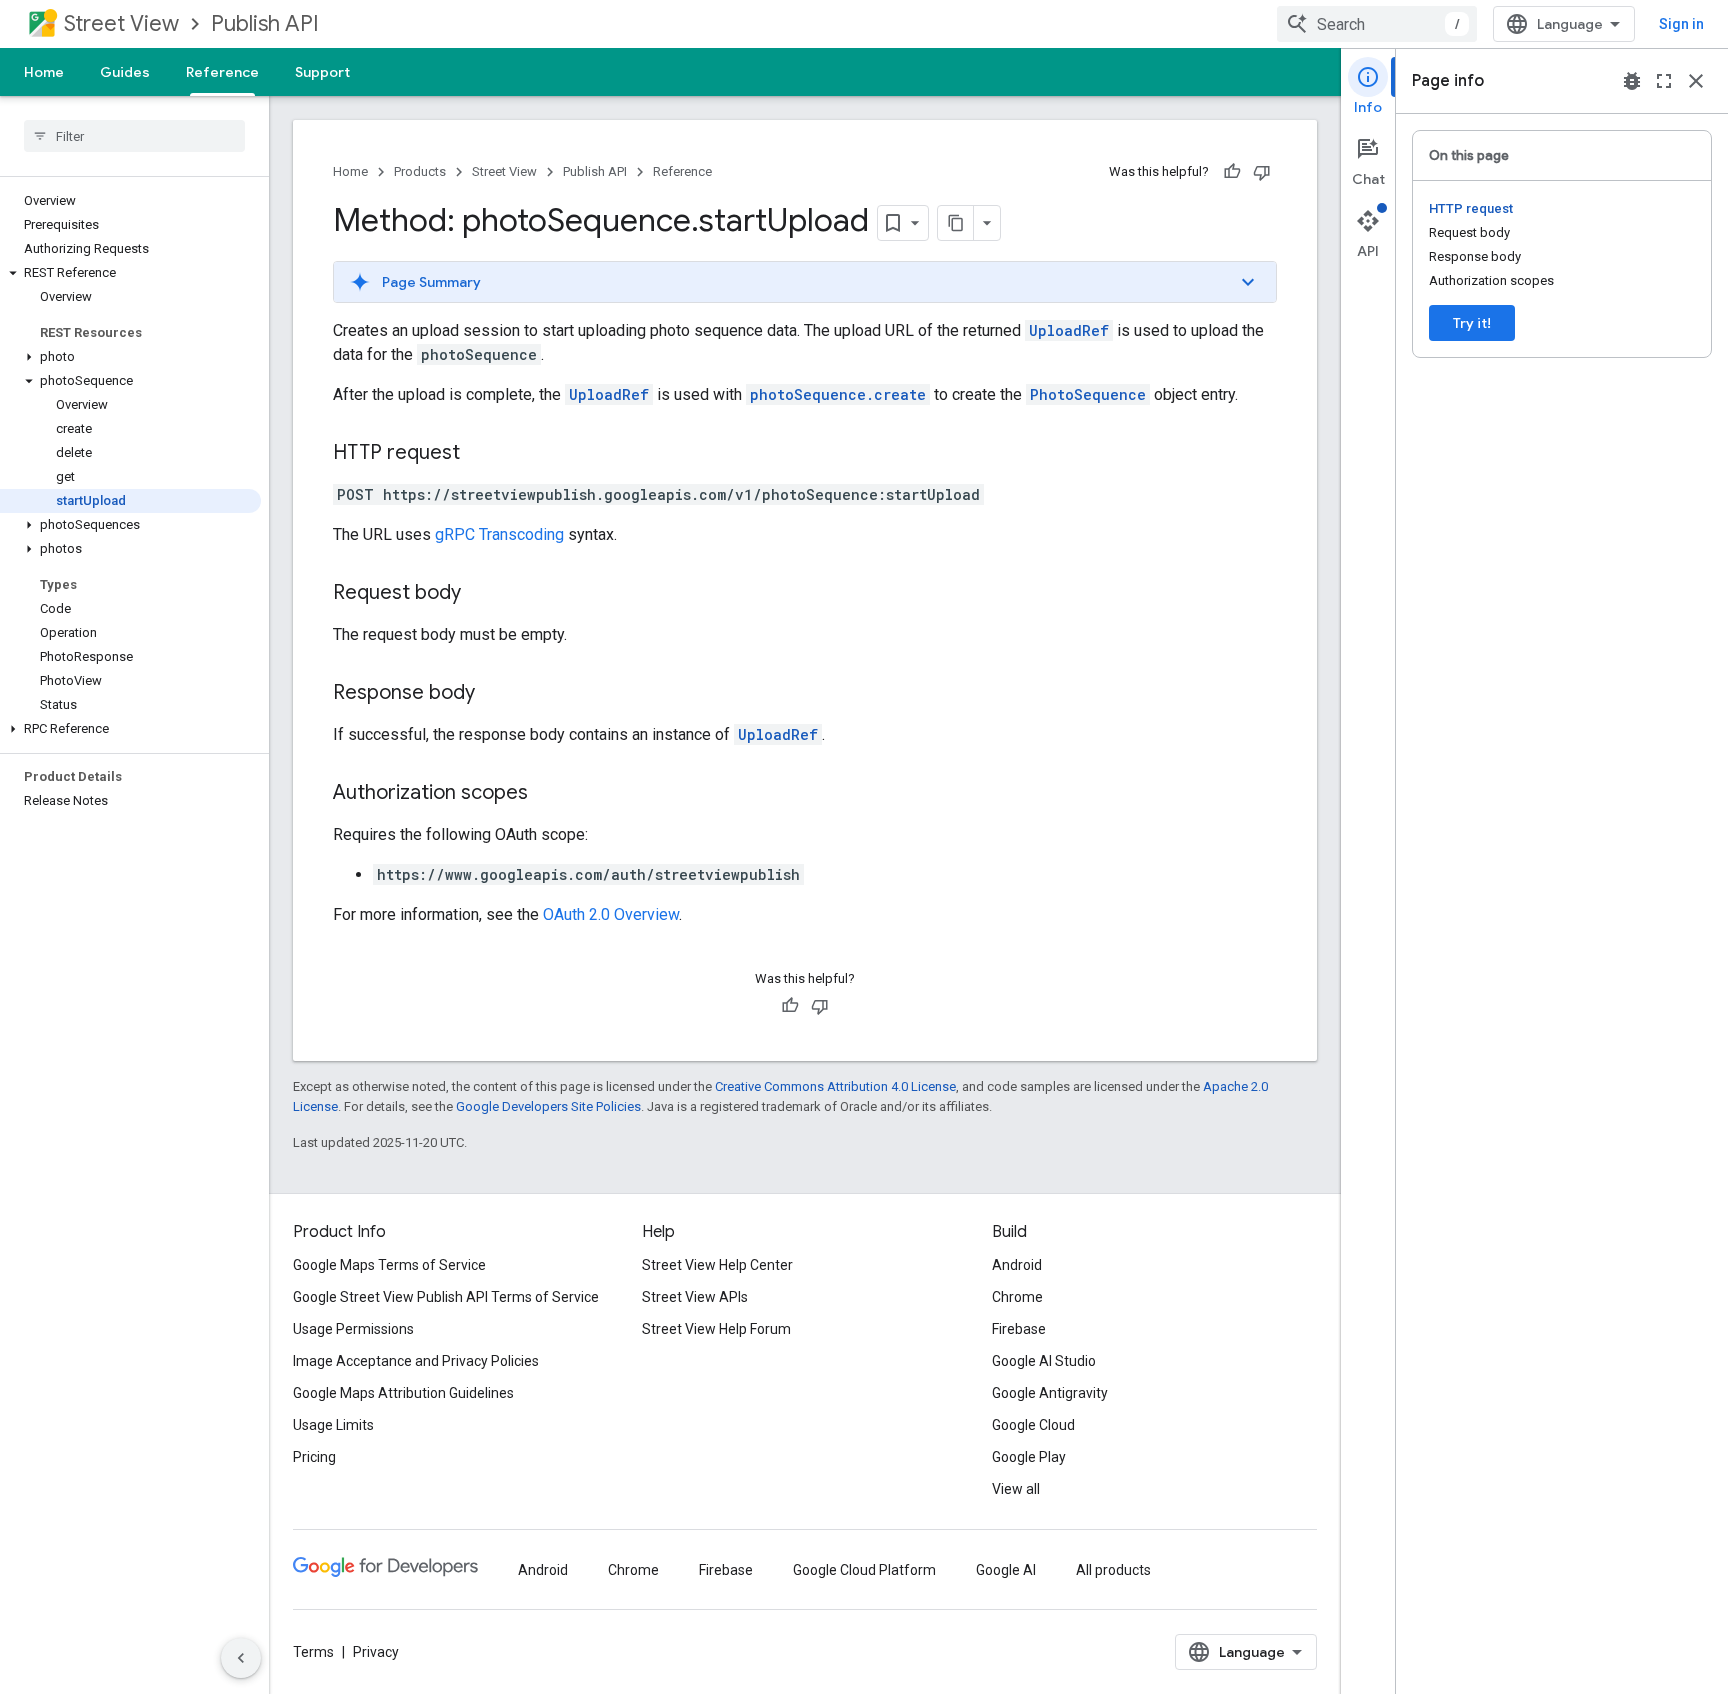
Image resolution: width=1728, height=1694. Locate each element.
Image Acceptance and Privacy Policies (416, 1361)
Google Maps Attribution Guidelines (403, 1393)
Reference (222, 72)
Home (44, 72)
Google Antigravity (1050, 1393)
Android (1017, 1265)
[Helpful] (1232, 172)
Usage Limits (333, 1425)
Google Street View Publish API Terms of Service (446, 1297)
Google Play (1029, 1457)
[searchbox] (134, 136)
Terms (313, 1652)
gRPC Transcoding (499, 534)
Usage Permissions (353, 1329)
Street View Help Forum (716, 1329)
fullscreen (1664, 81)
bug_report (1632, 81)
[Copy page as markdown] (956, 223)
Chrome (1017, 1297)
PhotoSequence (1088, 394)
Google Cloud (1033, 1425)
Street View (121, 23)
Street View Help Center (717, 1265)
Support (322, 72)
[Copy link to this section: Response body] (495, 694)
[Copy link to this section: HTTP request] (480, 454)
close (1696, 81)
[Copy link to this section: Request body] (481, 594)
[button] (130, 273)
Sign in (1681, 24)
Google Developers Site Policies (548, 1106)
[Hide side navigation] (241, 1658)
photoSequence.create (838, 394)
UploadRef (1069, 330)
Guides (125, 72)
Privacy (376, 1652)
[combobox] (1377, 24)
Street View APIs (695, 1297)
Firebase (1019, 1329)
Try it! (1472, 323)
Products (420, 171)
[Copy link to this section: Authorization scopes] (548, 794)
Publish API (265, 23)
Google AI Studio (1044, 1361)
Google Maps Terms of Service (389, 1265)
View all (1016, 1489)
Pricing (314, 1457)
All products (1113, 1570)
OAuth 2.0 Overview (611, 914)
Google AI (1006, 1570)
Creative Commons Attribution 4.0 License (835, 1086)
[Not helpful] (1262, 172)
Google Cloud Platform (864, 1570)
